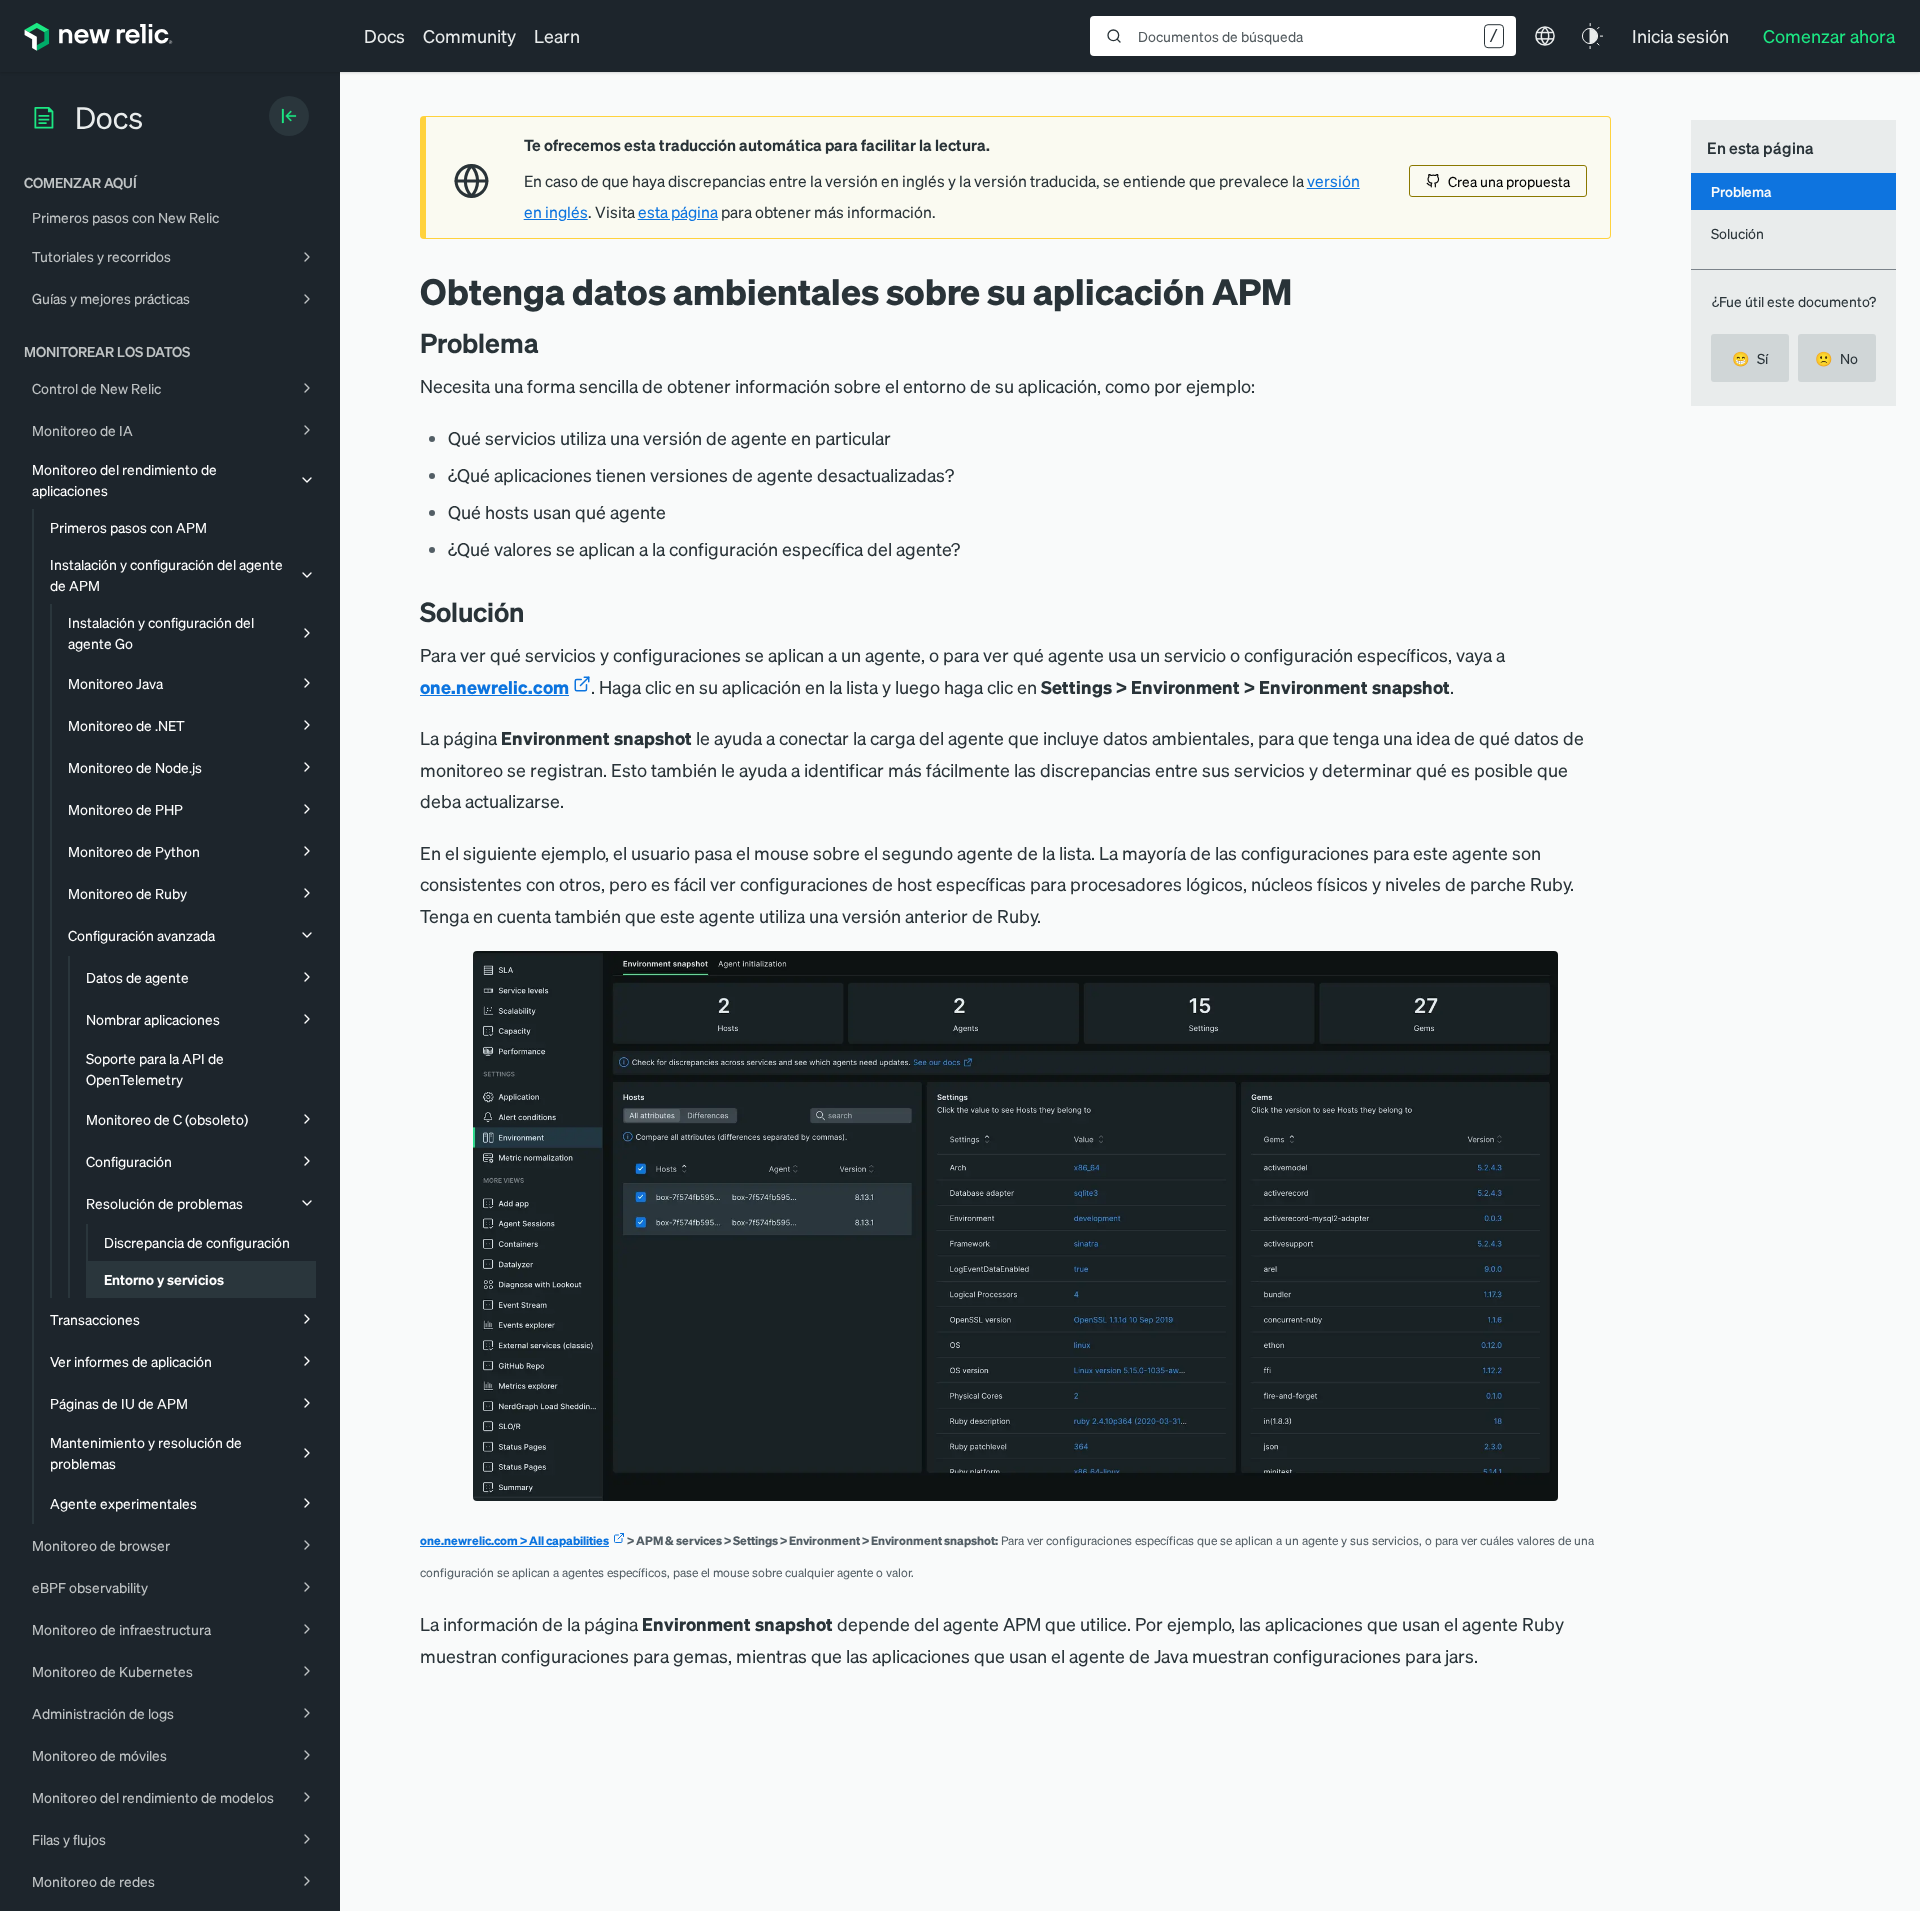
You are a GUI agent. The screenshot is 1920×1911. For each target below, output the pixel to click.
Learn (557, 35)
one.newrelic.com (494, 686)
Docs (384, 35)
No (1836, 358)
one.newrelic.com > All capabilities (514, 1540)
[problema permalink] (549, 342)
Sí (1750, 358)
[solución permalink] (534, 611)
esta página (678, 212)
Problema (1741, 191)
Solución (1737, 233)
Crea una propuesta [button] (1509, 181)
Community (469, 35)
